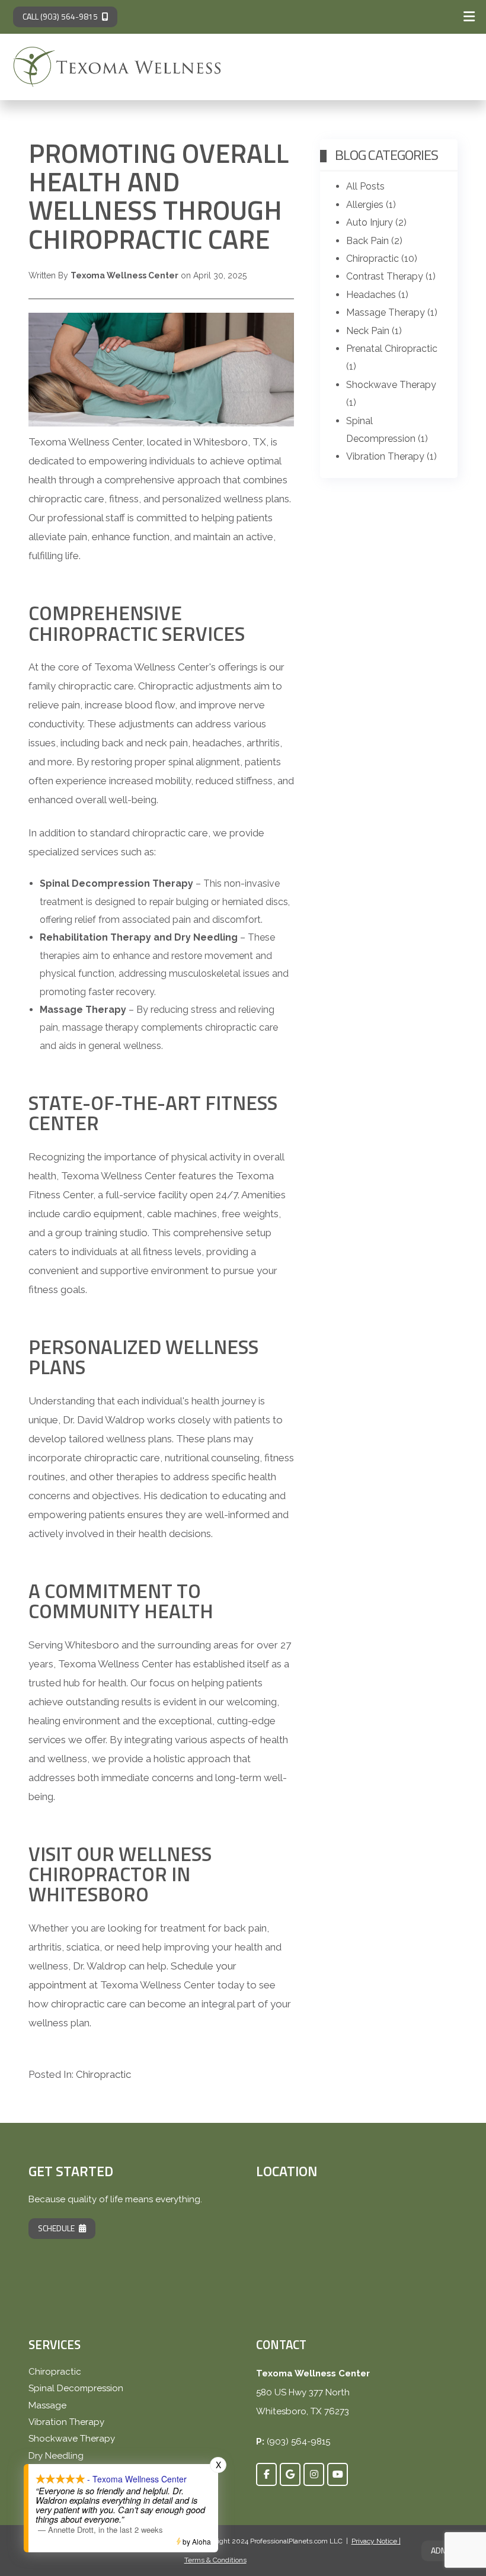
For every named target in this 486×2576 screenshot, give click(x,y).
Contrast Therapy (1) (391, 276)
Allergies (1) (371, 205)
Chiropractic (103, 2074)
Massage (47, 2405)
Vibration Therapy (66, 2422)
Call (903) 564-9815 (60, 16)
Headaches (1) (377, 295)
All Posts (365, 186)
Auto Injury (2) (376, 222)
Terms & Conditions (215, 2560)
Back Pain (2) (374, 241)
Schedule (56, 2228)
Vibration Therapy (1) (391, 456)
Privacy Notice (374, 2541)
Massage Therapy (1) (392, 312)
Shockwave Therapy (72, 2439)
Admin (443, 2550)
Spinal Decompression (76, 2388)
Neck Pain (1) (374, 331)
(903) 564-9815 (298, 2442)
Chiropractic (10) (382, 259)
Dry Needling (56, 2456)
